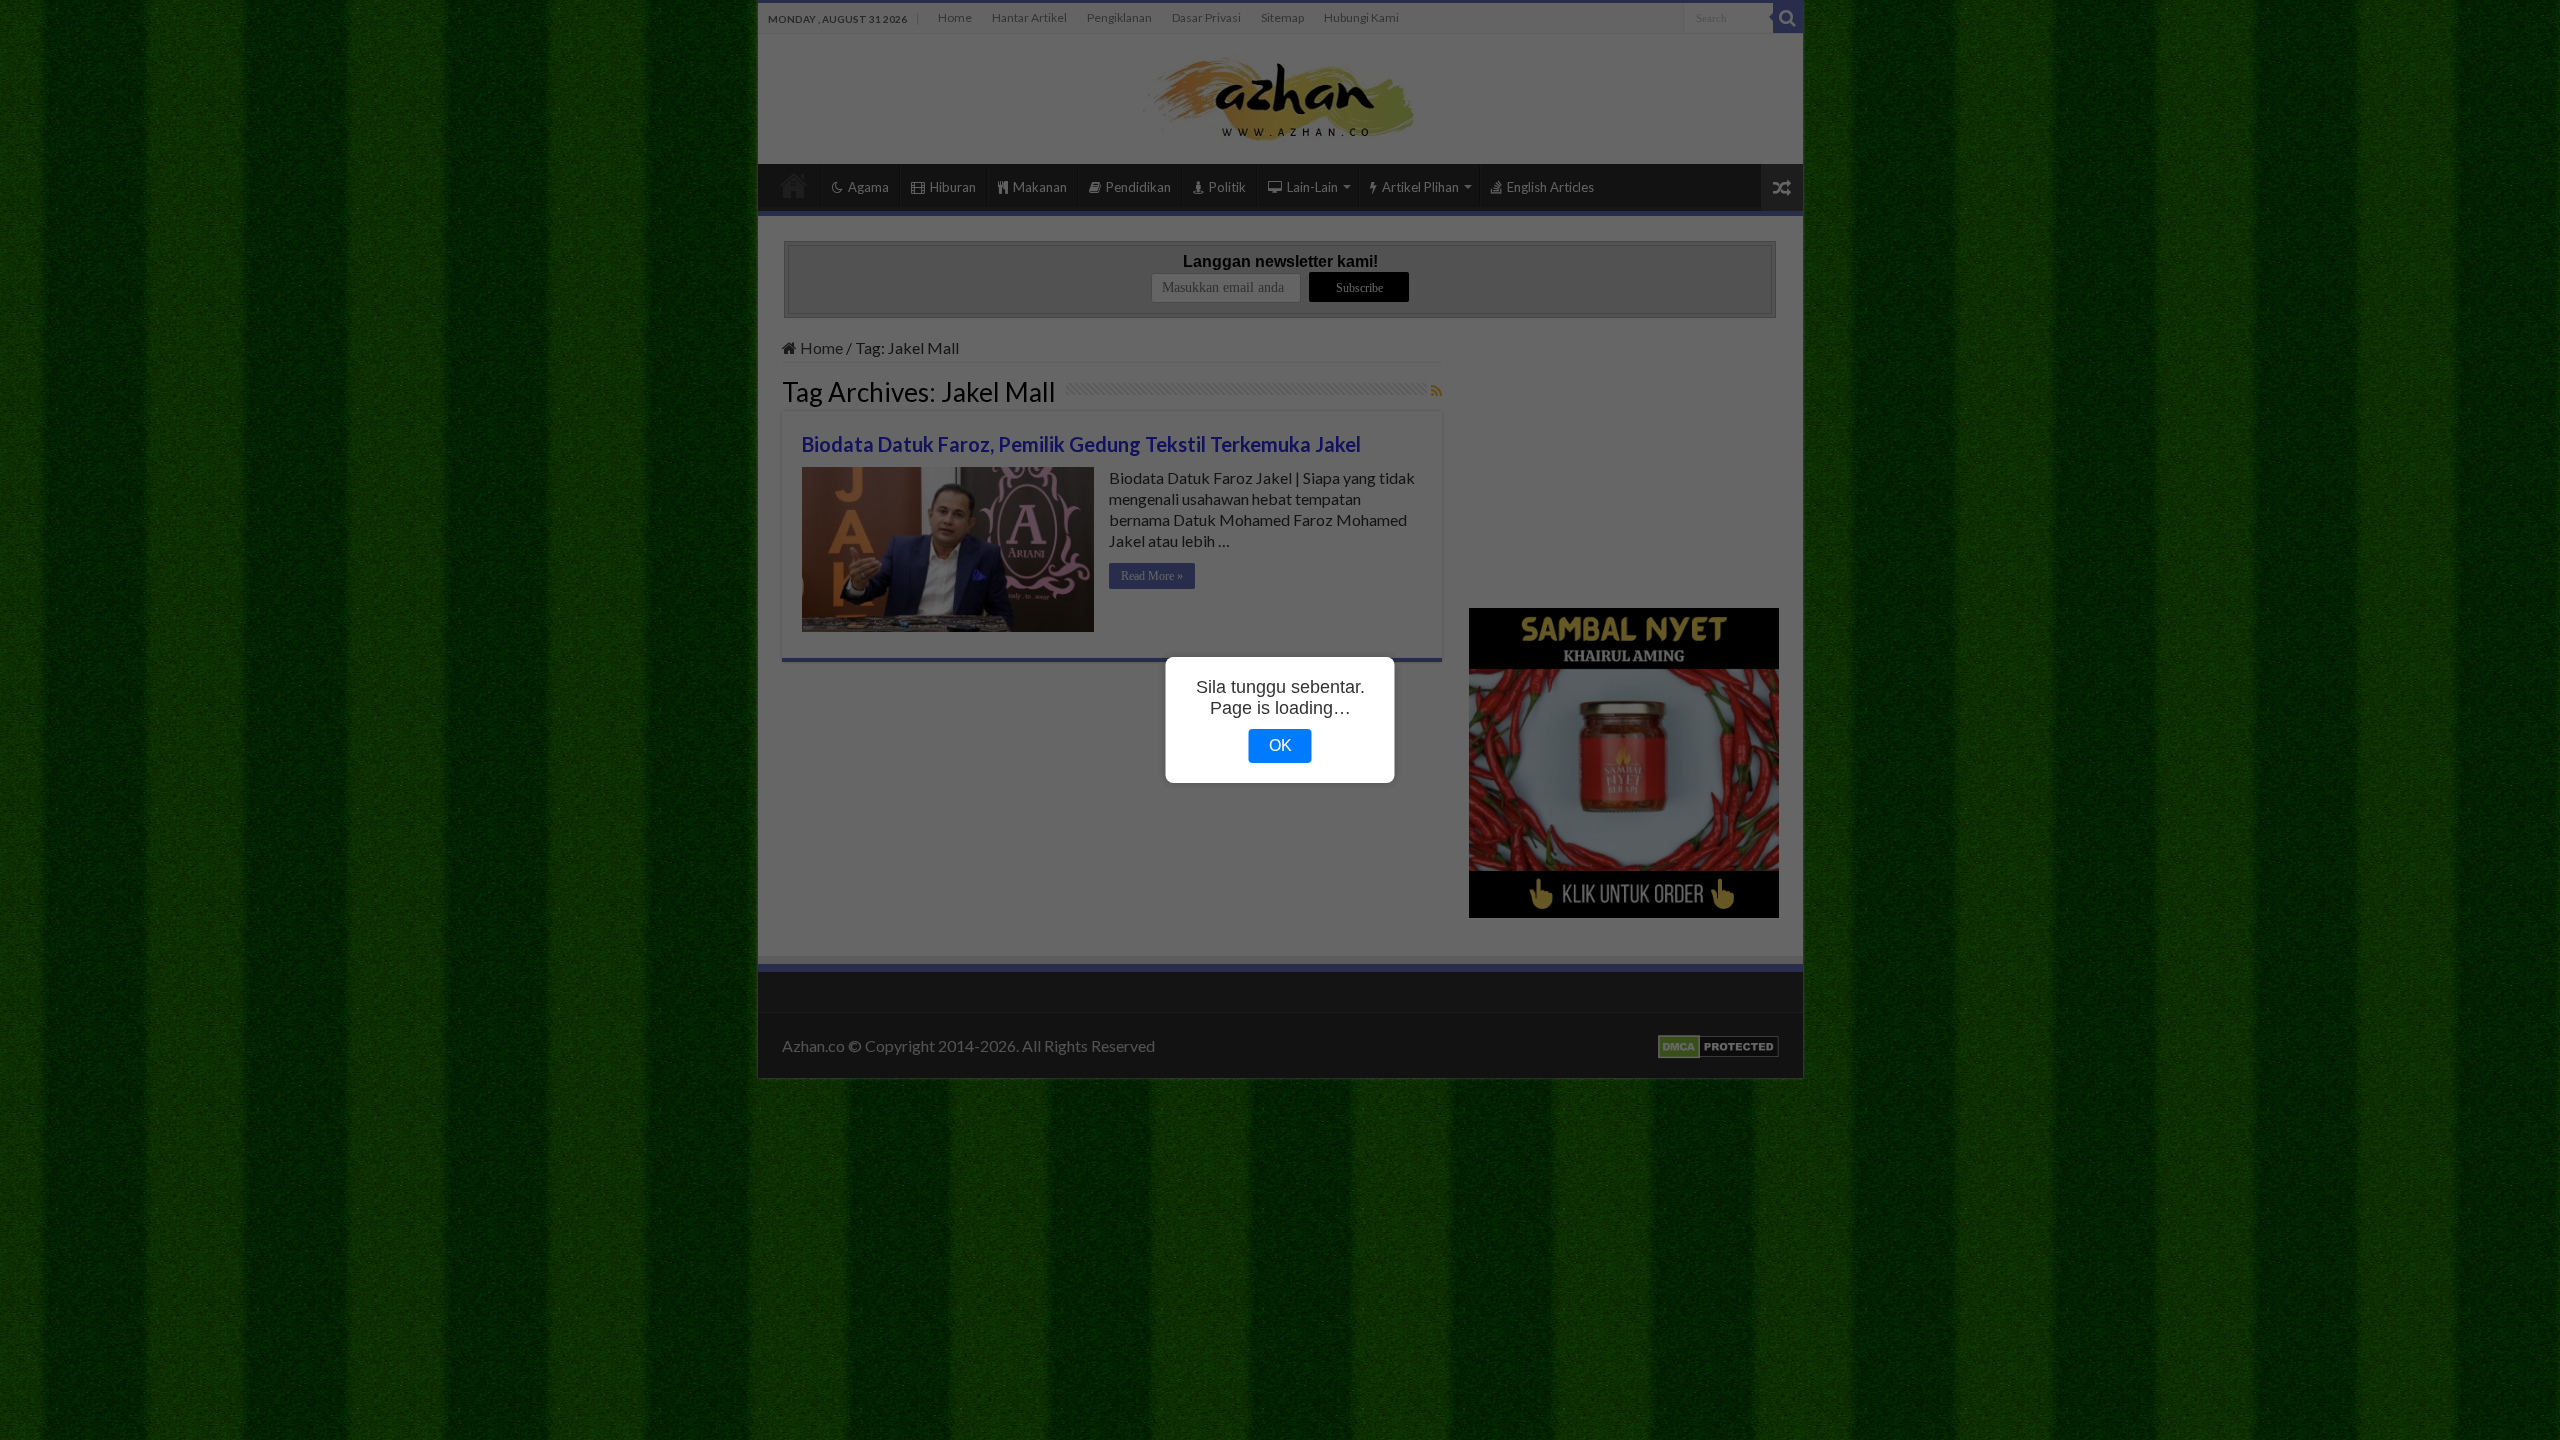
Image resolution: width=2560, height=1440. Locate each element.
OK (1280, 745)
